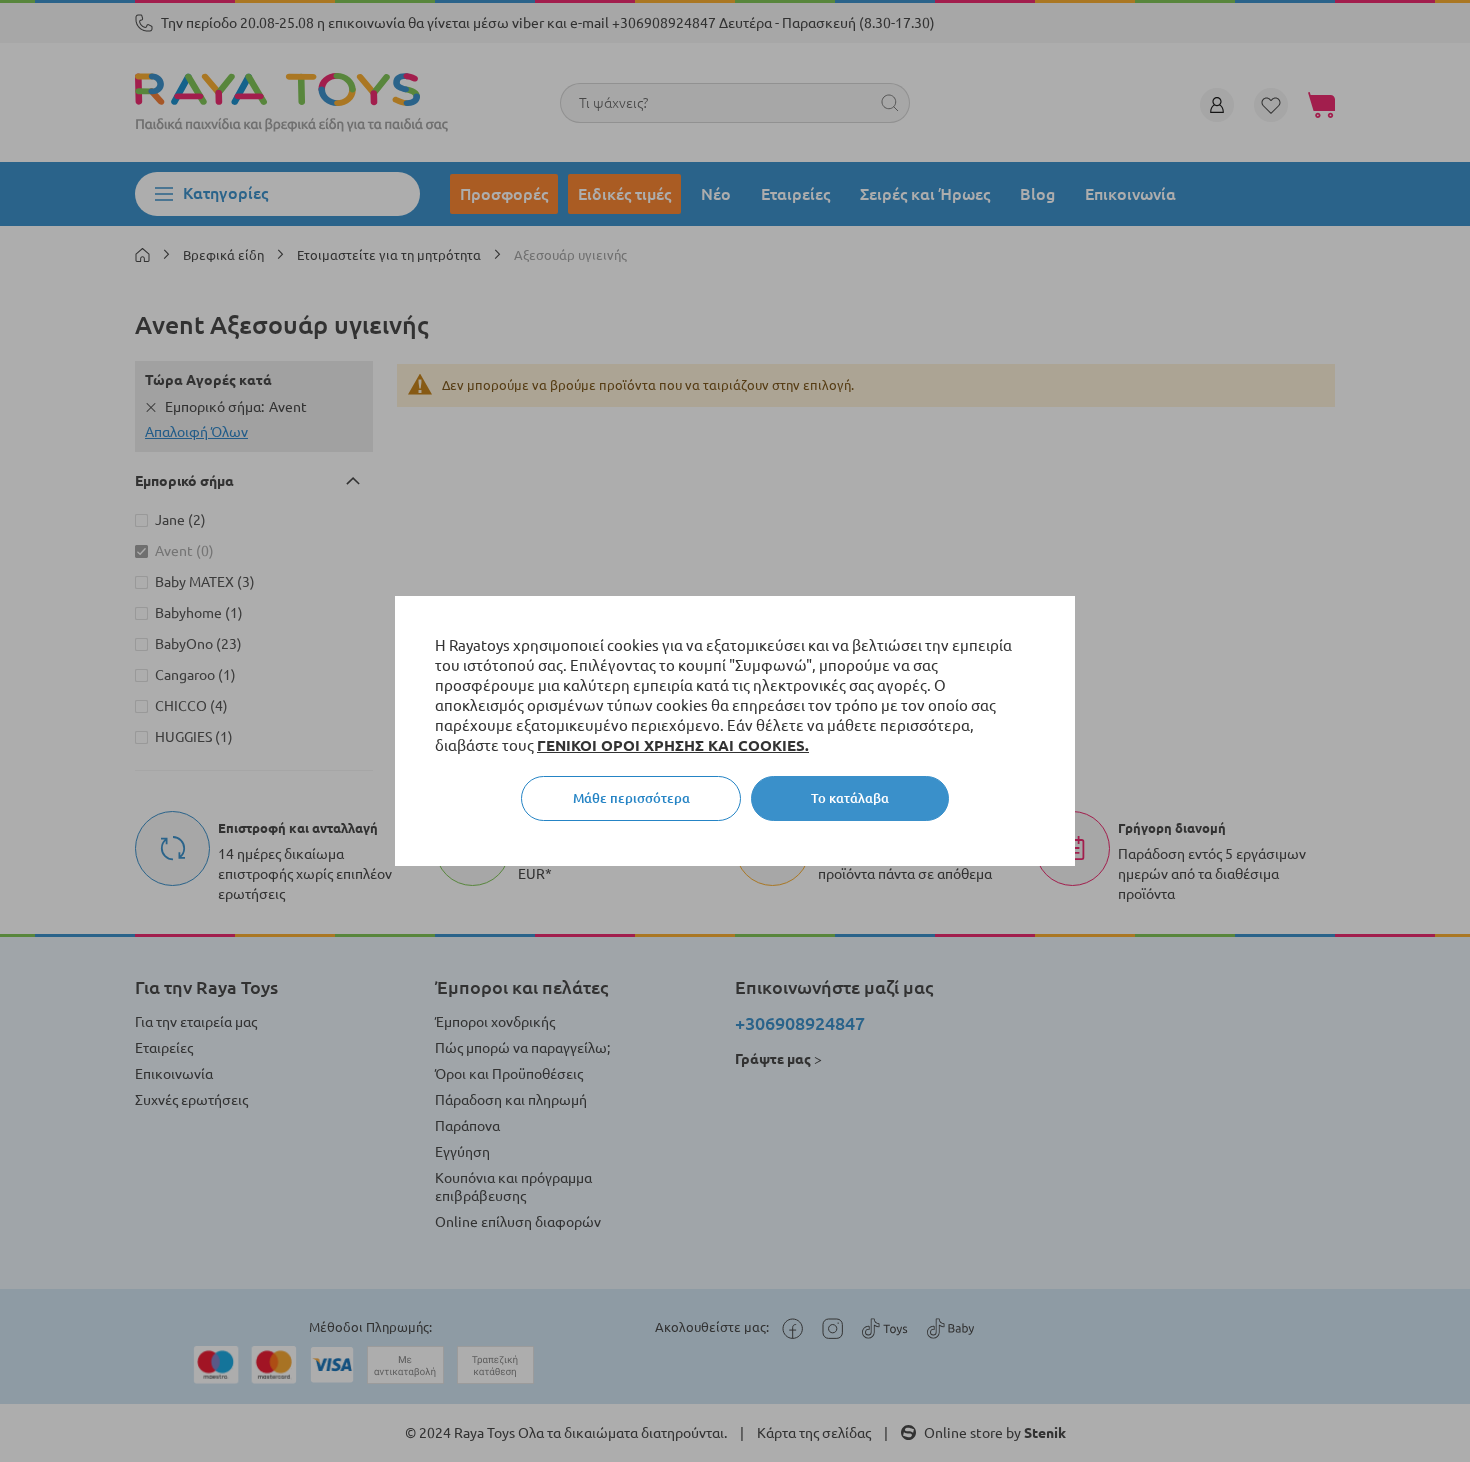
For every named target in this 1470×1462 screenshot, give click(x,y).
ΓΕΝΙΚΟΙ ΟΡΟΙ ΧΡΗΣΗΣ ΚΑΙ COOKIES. (673, 745)
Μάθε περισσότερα (631, 798)
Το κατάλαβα (850, 798)
